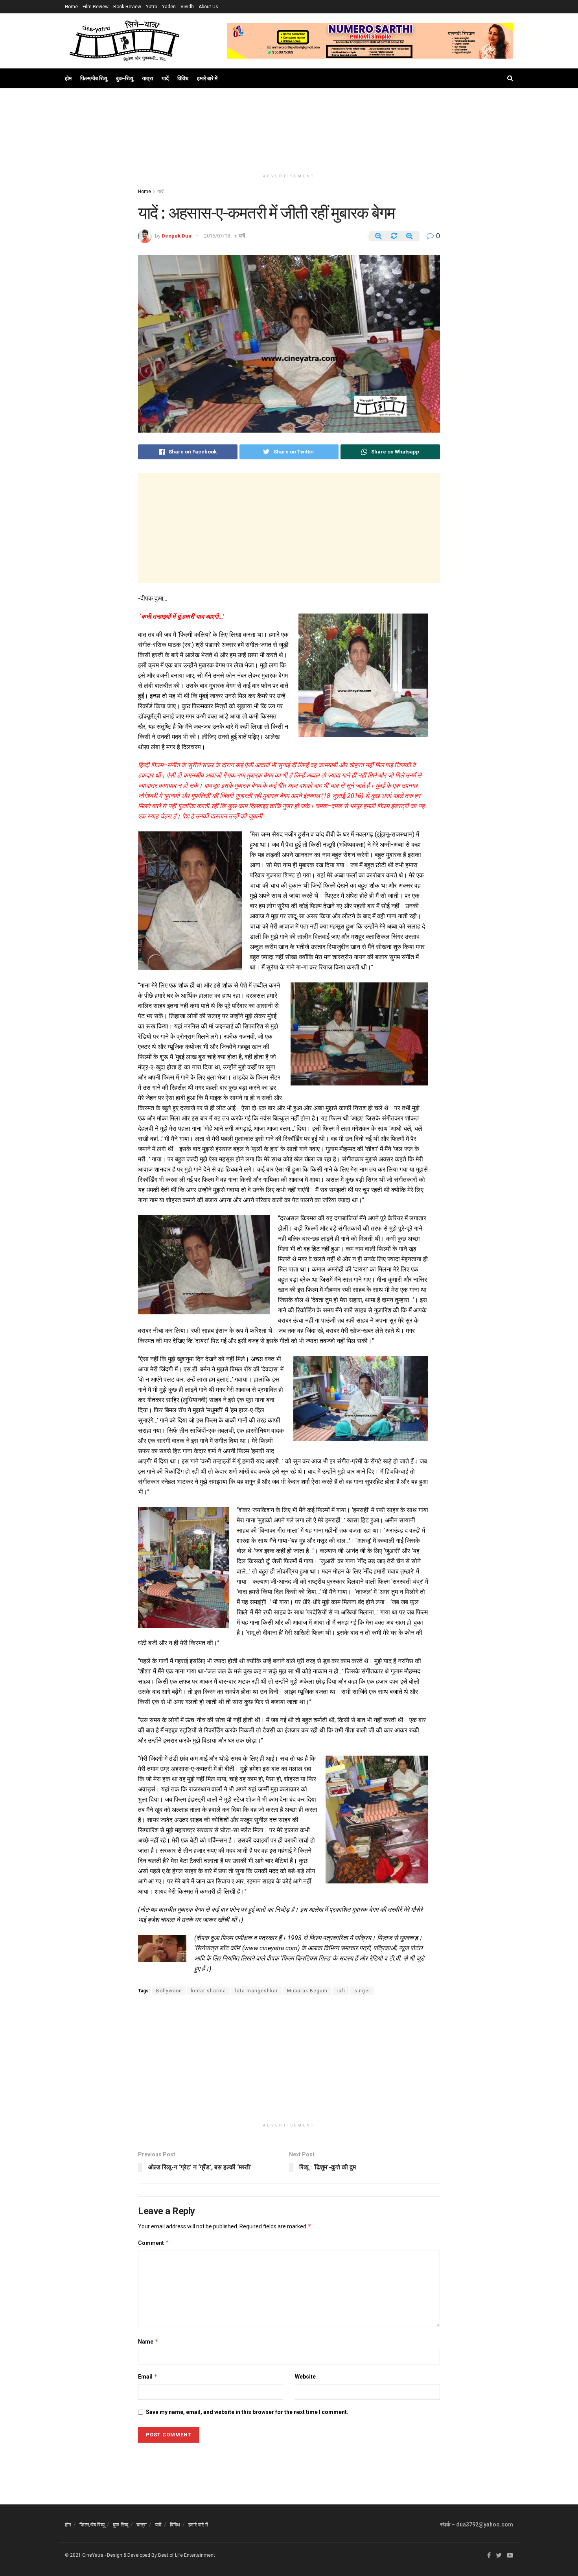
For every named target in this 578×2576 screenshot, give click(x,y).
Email (148, 2376)
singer (362, 1991)
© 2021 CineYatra (84, 2555)
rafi (341, 1991)
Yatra (152, 7)
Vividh (187, 7)
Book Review (127, 7)
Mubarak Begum (307, 1991)
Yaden (169, 7)
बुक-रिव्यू (125, 78)
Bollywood (169, 1991)
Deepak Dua (177, 236)
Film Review (96, 7)
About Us (208, 7)
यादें (165, 78)
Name (148, 2341)
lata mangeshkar (257, 1991)
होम (68, 78)
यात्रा (147, 78)
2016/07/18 (217, 236)
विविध (183, 78)
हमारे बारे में (207, 78)
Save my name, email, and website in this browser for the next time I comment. (247, 2412)
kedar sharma (209, 1991)
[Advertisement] (289, 138)
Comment (154, 2243)
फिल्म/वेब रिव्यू (94, 78)
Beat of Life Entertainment (187, 2555)
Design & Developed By (132, 2555)
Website (305, 2377)
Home (71, 7)
